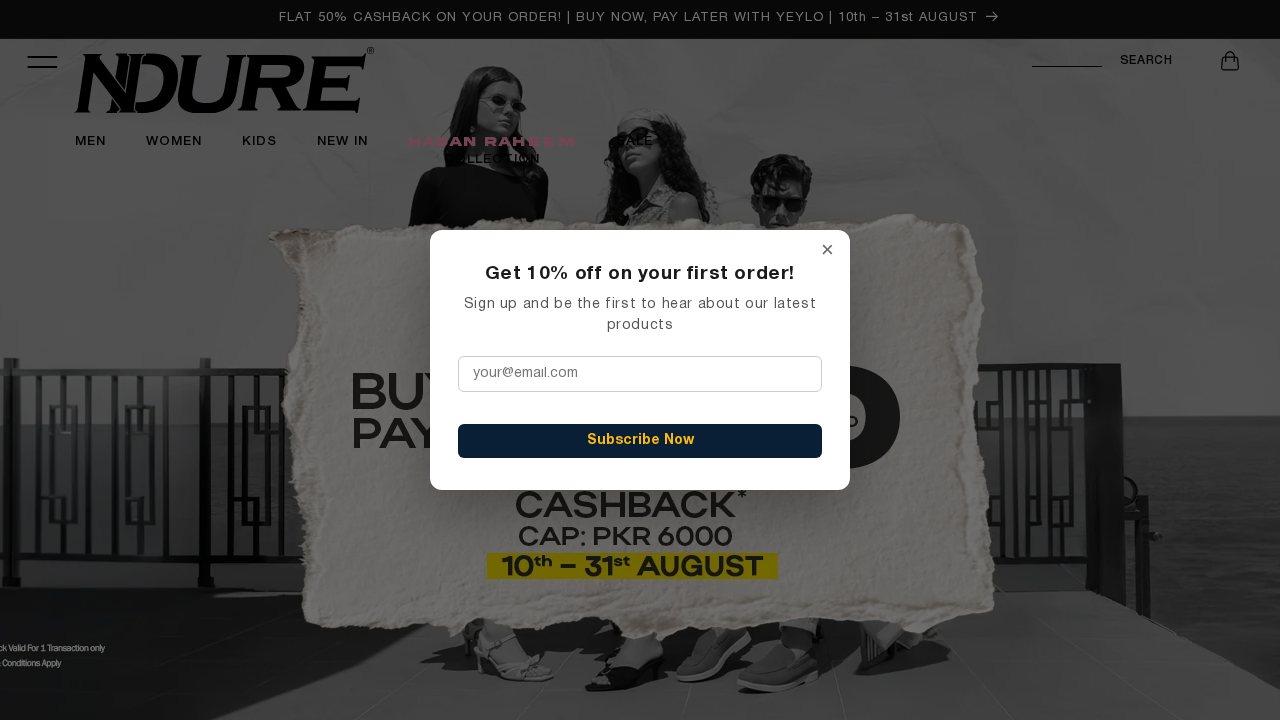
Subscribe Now (640, 440)
